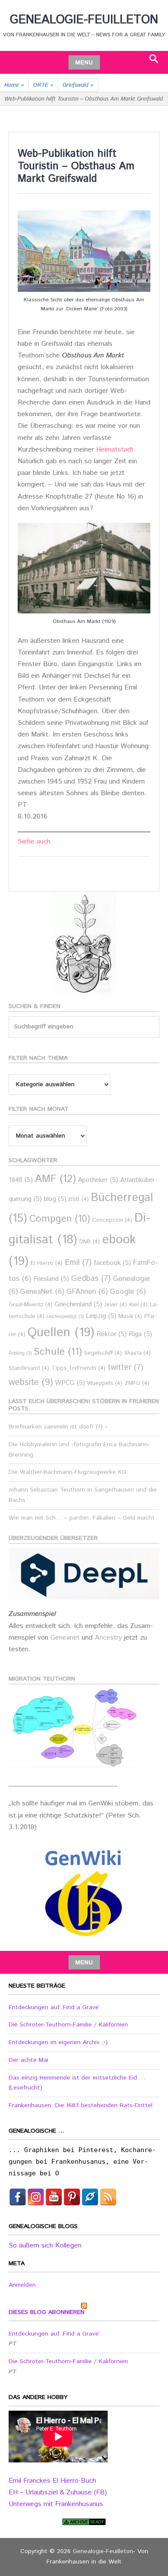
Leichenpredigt (65, 1317)
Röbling (20, 1353)
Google (128, 1292)
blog (55, 1199)
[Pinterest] (72, 2197)
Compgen (60, 1219)
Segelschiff (103, 1353)
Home (14, 85)
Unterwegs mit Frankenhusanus (56, 2504)
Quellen (61, 1332)
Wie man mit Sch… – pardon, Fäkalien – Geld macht (82, 1518)
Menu (84, 63)
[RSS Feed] (108, 2197)
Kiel (138, 1305)
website (31, 1382)
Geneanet (66, 1638)
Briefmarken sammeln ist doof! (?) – (58, 1427)
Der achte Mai (28, 2060)
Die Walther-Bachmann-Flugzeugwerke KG (67, 1472)
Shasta (137, 1353)
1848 (21, 1180)
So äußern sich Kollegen (45, 2246)
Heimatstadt (115, 450)
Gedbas (91, 1279)
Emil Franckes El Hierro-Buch (52, 2481)
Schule (58, 1352)
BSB (79, 1199)
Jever (116, 1305)
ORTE (43, 85)
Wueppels (105, 1383)
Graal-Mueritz (31, 1305)
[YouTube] (54, 2197)
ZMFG (137, 1383)
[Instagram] (36, 2197)
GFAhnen (87, 1292)
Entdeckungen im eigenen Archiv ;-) (58, 2042)
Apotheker (98, 1180)
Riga (140, 1334)
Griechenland (78, 1304)
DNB (90, 1242)
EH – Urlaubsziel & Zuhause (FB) (58, 2492)
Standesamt (29, 1368)
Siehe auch (34, 842)
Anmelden (22, 2285)
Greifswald (78, 85)
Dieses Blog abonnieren (47, 2312)
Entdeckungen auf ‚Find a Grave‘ (54, 2007)
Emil (78, 1263)
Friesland (51, 1279)
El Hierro (47, 1263)
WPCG (70, 1383)
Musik (130, 1316)
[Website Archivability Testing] (84, 2522)
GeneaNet (42, 1292)
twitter (126, 1367)
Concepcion (112, 1220)
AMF (55, 1179)
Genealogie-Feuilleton (84, 20)
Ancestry (109, 1638)
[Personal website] (90, 2197)
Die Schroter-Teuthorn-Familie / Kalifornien (68, 2025)
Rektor (112, 1334)
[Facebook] (18, 2197)
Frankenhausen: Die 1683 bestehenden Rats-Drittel (81, 2105)
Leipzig (101, 1316)
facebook (112, 1263)
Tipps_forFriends (78, 1368)
